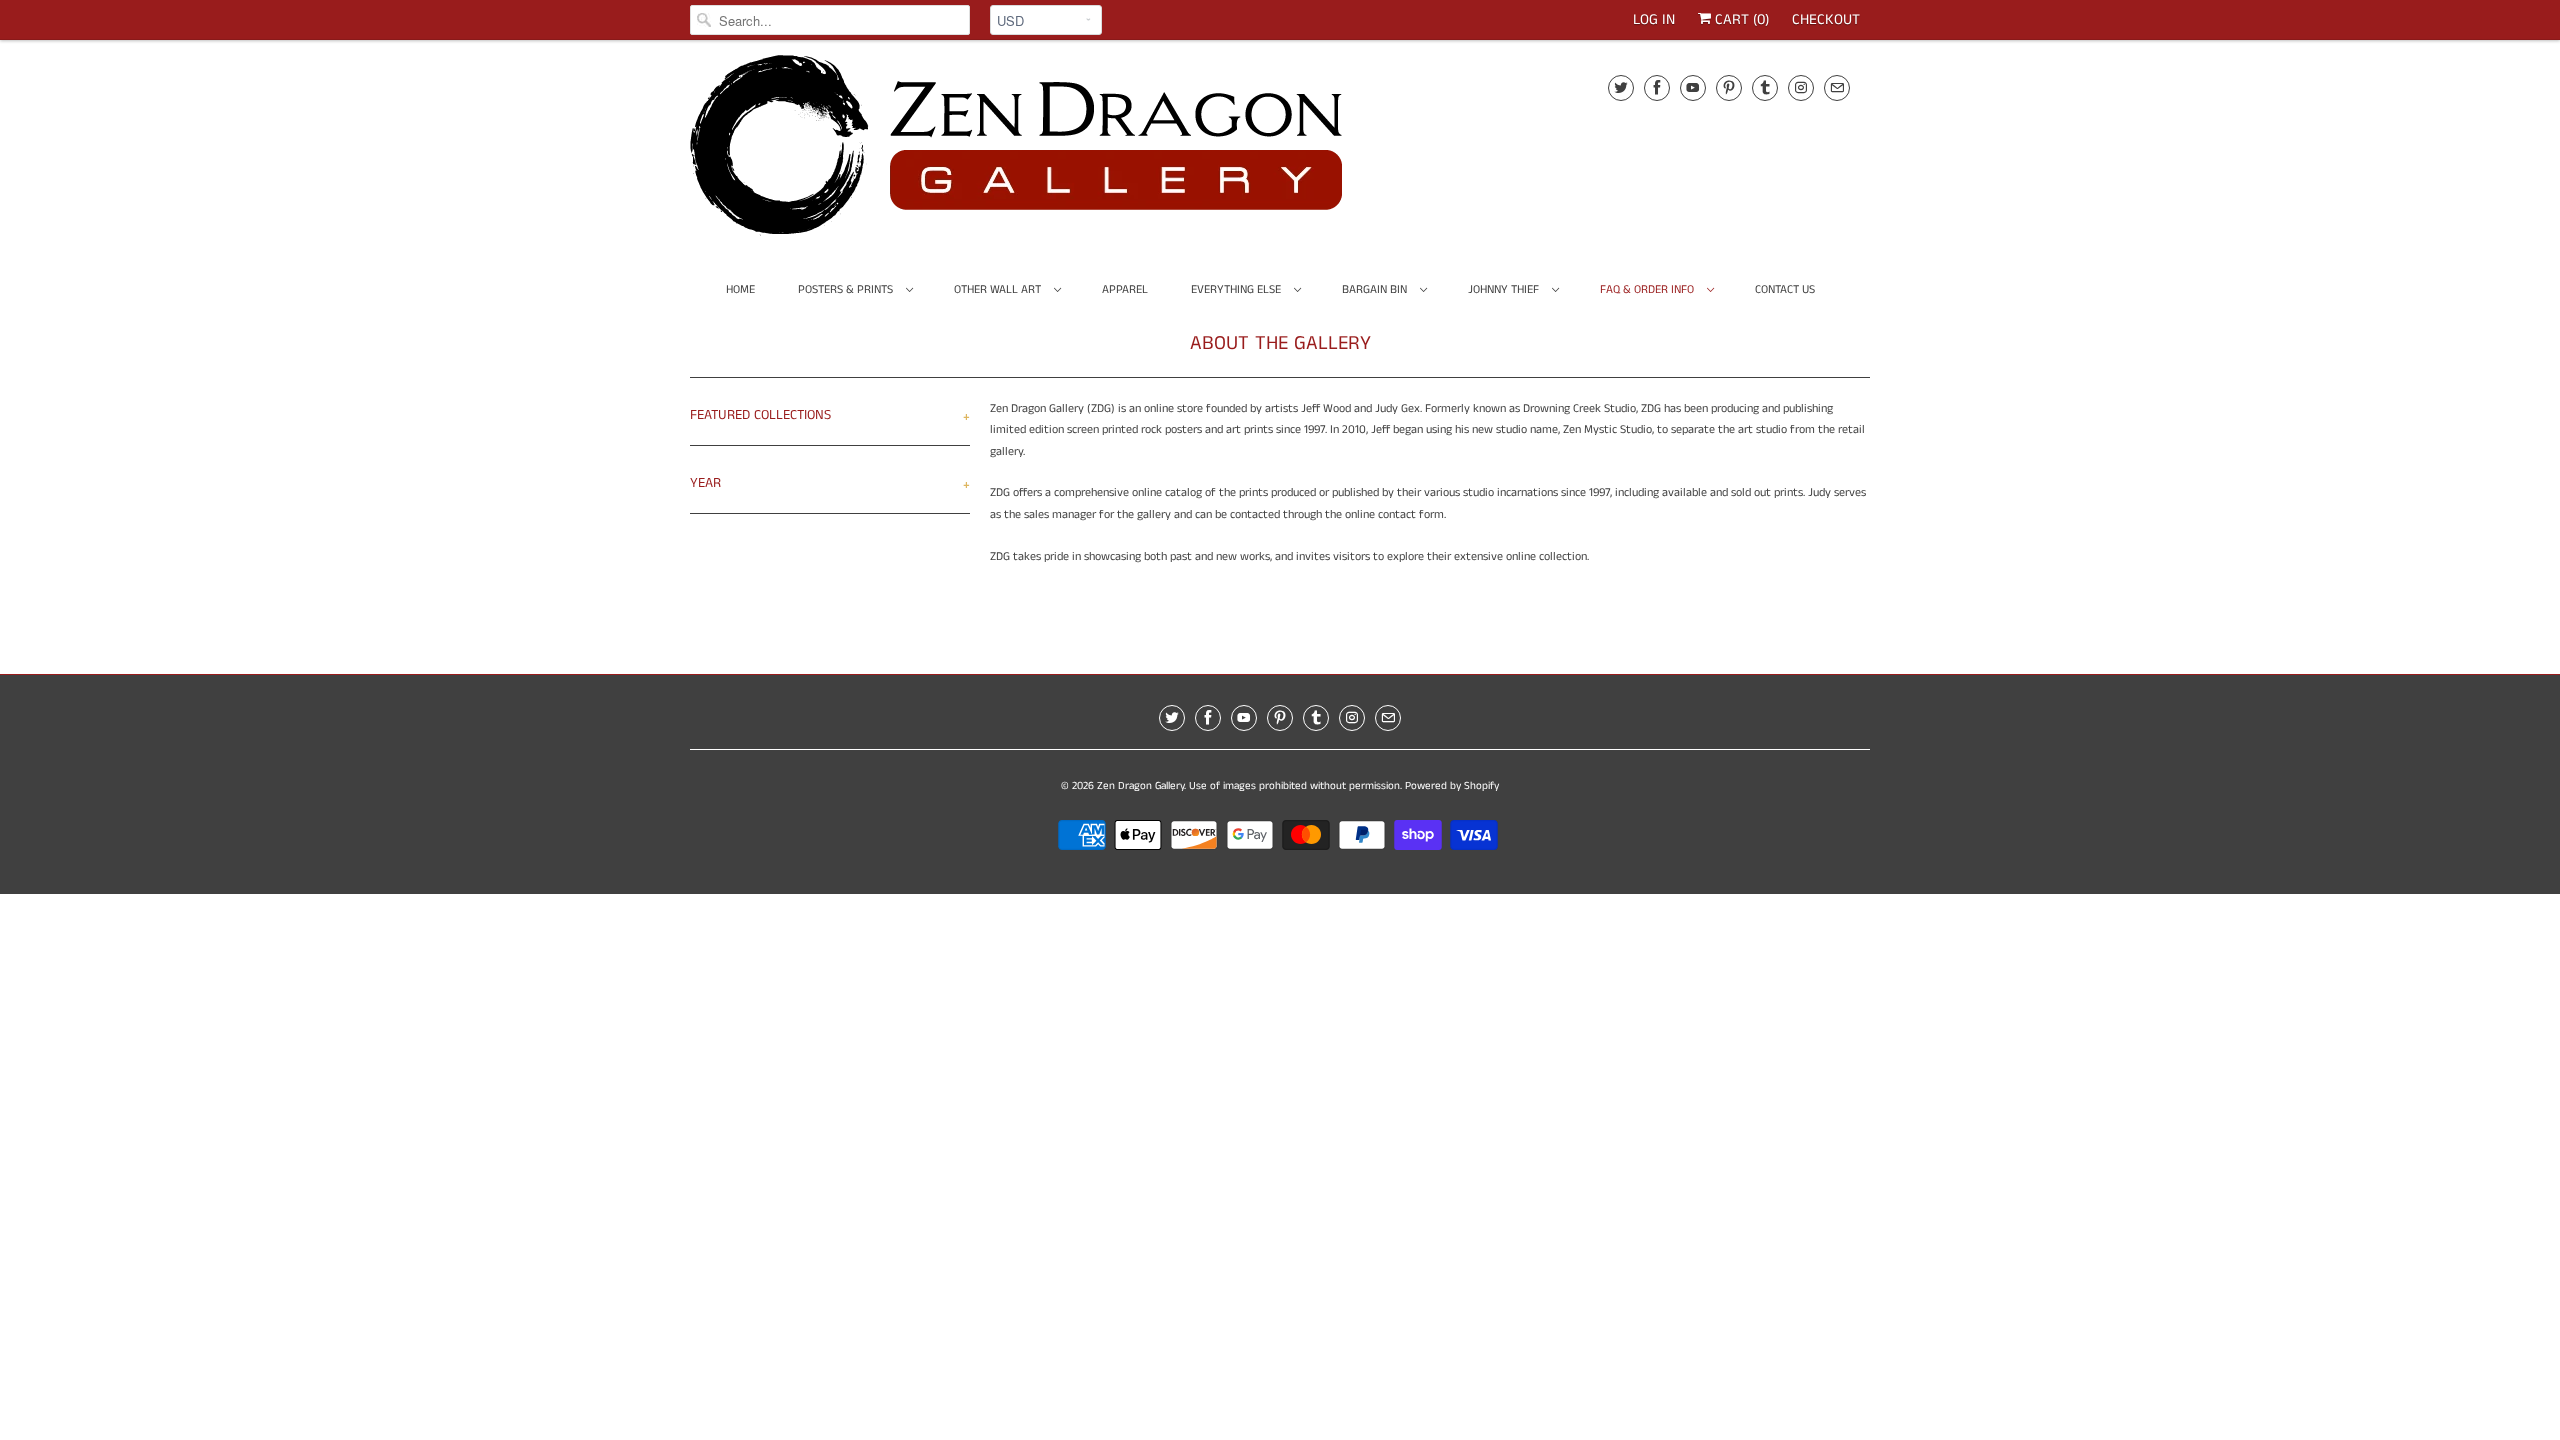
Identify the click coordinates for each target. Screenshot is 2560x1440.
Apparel (1125, 289)
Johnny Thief (1505, 289)
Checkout (1826, 19)
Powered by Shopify (1452, 786)
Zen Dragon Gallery (1140, 786)
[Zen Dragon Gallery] (1050, 152)
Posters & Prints (847, 289)
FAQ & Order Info (1648, 289)
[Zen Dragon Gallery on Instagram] (1801, 87)
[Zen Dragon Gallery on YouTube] (1693, 87)
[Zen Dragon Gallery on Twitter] (1621, 87)
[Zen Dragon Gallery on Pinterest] (1729, 87)
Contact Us (1785, 289)
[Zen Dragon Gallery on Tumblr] (1765, 87)
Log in (1654, 19)
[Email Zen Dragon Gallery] (1837, 87)
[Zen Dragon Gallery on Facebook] (1657, 87)
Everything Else (1237, 289)
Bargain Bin (1376, 289)
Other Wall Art (999, 289)
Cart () (1740, 19)
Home (740, 289)
